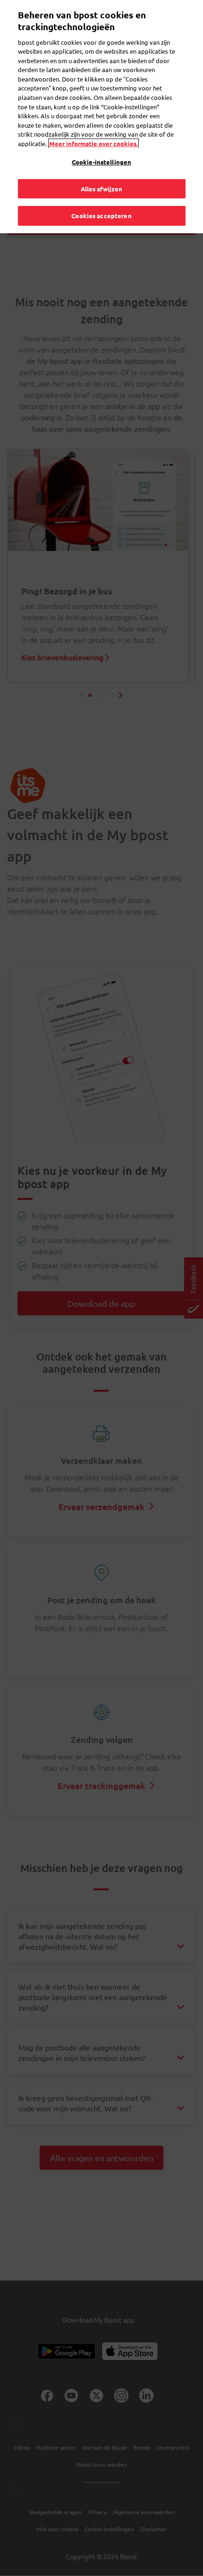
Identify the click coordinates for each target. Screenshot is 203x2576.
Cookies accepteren (101, 216)
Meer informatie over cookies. (93, 144)
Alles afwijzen (102, 189)
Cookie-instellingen (101, 162)
